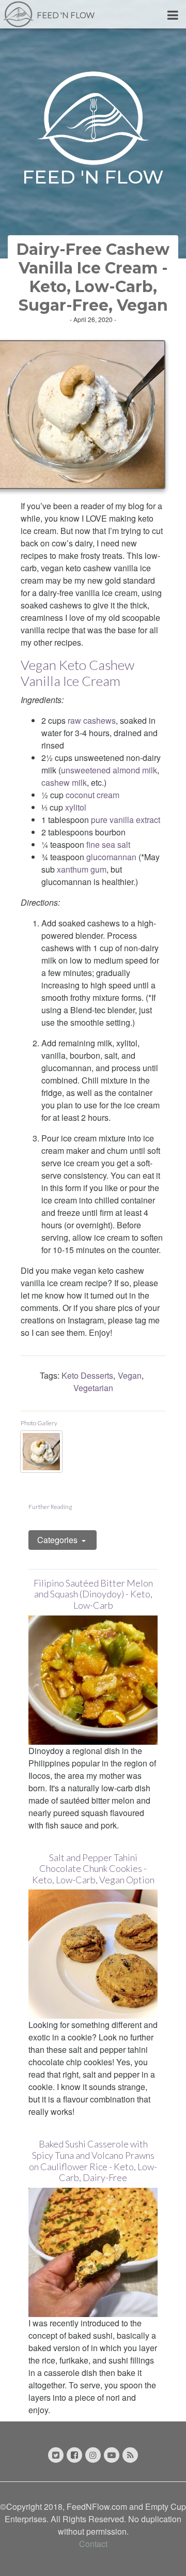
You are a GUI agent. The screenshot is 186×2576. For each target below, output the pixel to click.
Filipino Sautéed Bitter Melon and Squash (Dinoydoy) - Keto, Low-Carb (93, 1594)
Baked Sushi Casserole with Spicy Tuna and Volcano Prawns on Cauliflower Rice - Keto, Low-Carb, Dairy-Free (93, 2161)
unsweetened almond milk (109, 770)
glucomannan (111, 857)
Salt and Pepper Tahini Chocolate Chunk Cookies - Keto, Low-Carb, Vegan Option (93, 1869)
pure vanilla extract (126, 820)
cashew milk (64, 782)
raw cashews (92, 720)
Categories (58, 1540)
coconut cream (92, 795)
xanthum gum (82, 869)
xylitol (76, 807)
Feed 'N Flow (66, 15)
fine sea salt (108, 844)
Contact (93, 2544)
